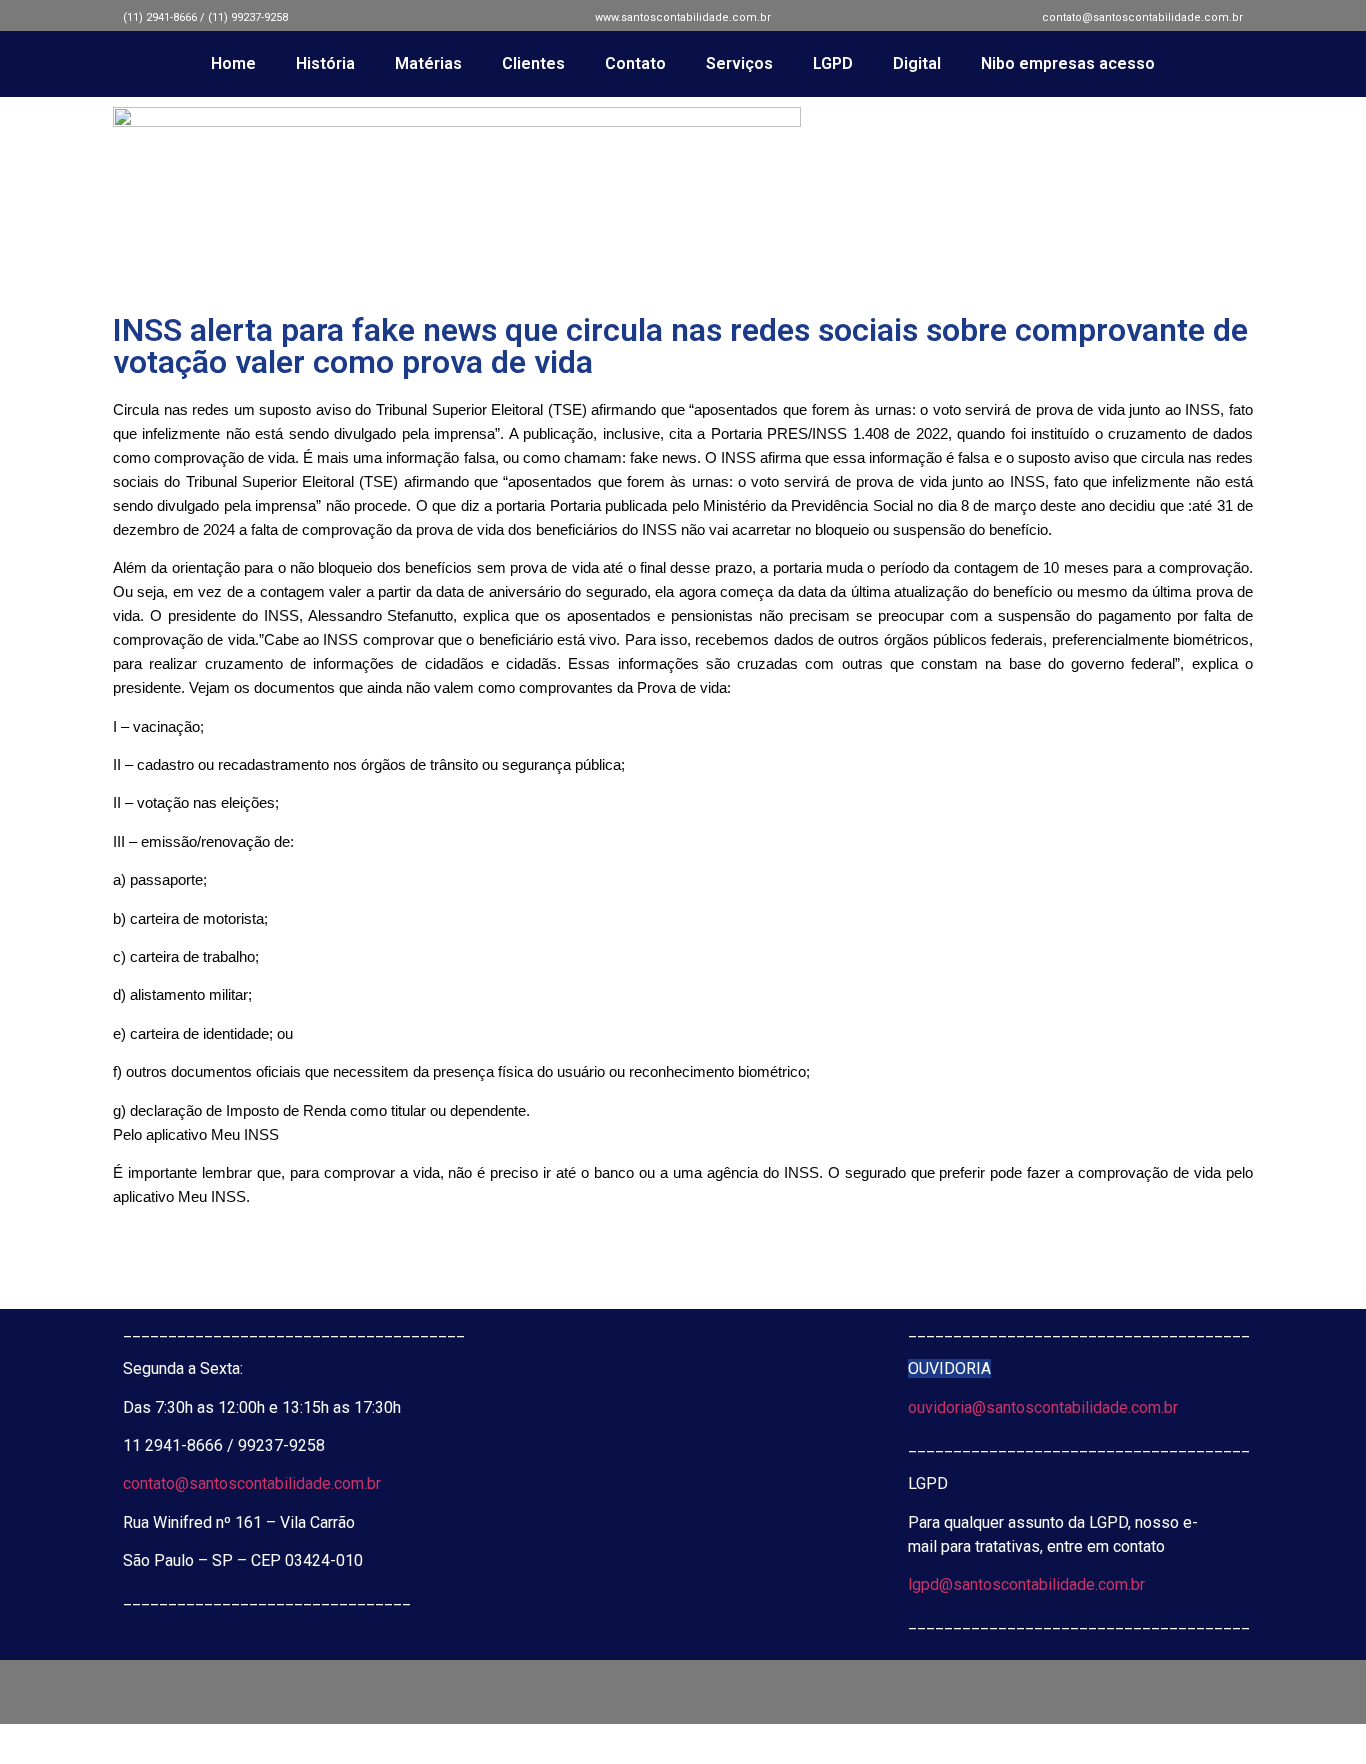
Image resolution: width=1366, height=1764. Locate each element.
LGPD (833, 63)
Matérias (428, 63)
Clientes (533, 63)
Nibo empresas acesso (1068, 63)
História (325, 63)
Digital (917, 63)
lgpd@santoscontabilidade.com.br (1026, 1584)
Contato (635, 63)
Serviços (739, 63)
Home (233, 63)
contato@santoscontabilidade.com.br (252, 1483)
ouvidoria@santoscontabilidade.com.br (1043, 1407)
